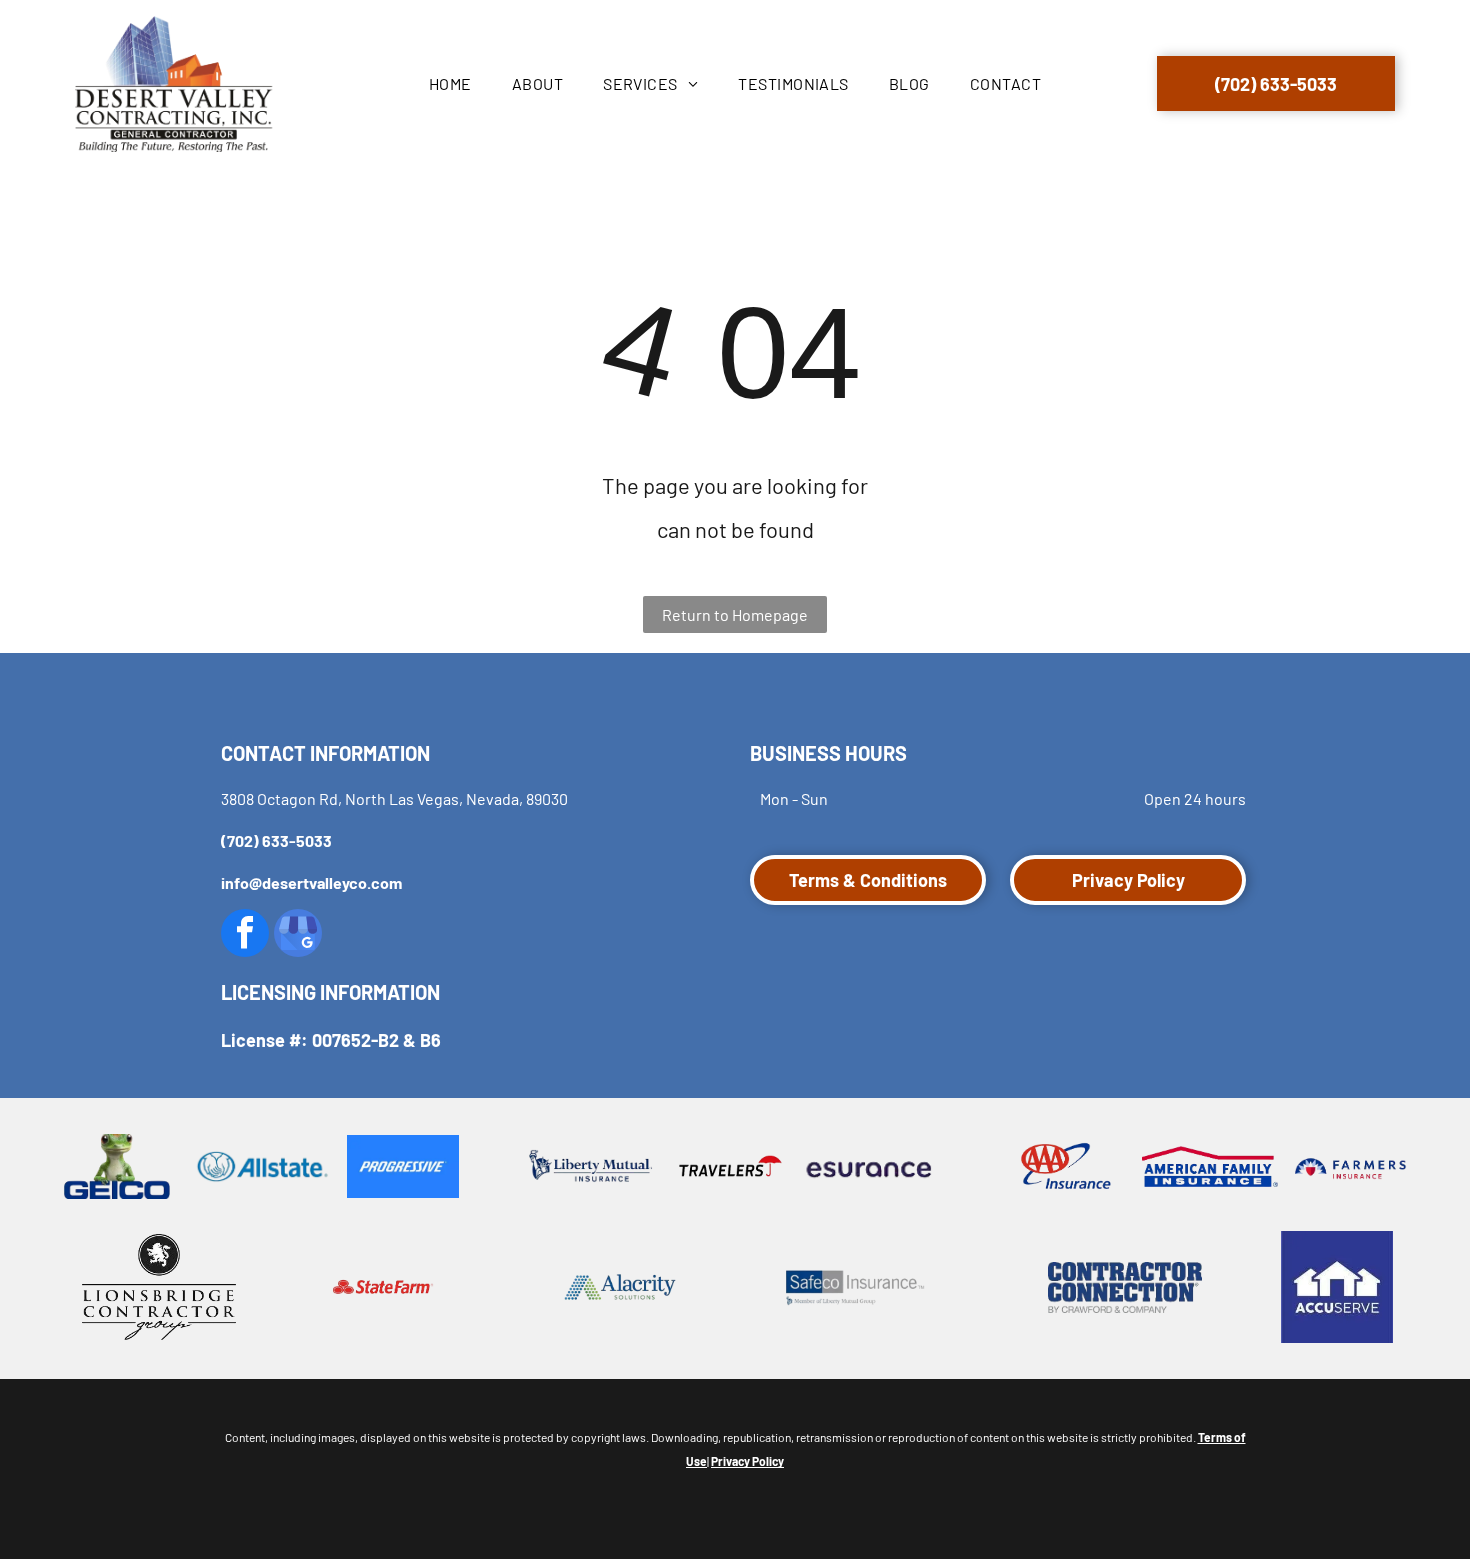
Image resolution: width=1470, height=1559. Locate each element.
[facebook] (245, 935)
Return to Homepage (735, 614)
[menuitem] (450, 84)
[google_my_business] (298, 935)
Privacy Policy (747, 1461)
